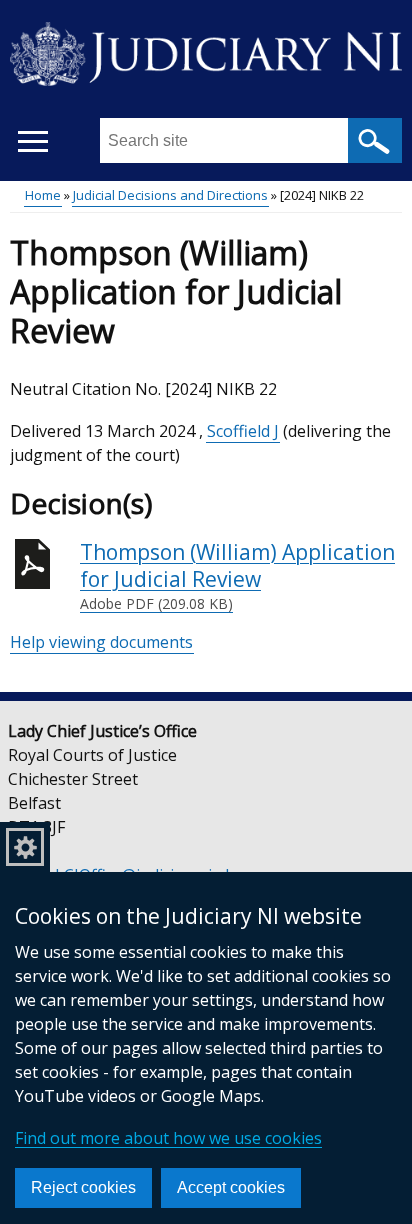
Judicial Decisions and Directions (170, 195)
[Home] (206, 50)
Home (43, 195)
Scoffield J (243, 431)
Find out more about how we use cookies (168, 1138)
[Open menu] (32, 141)
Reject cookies (83, 1187)
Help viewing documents (101, 642)
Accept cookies (231, 1187)
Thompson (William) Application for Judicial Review (237, 576)
